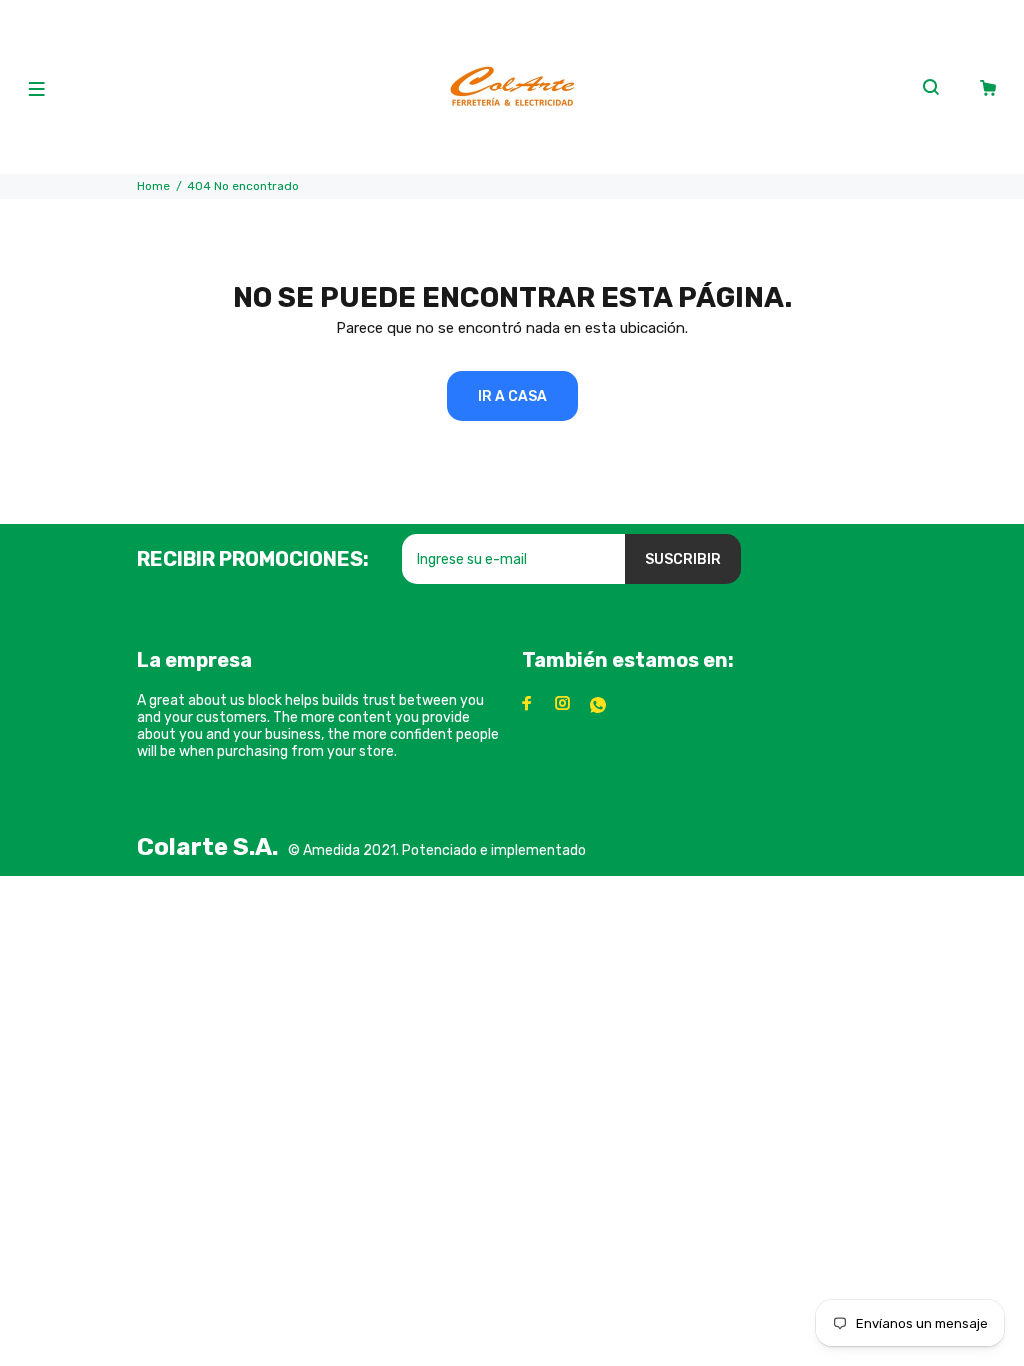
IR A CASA (512, 396)
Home (153, 186)
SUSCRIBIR (683, 559)
